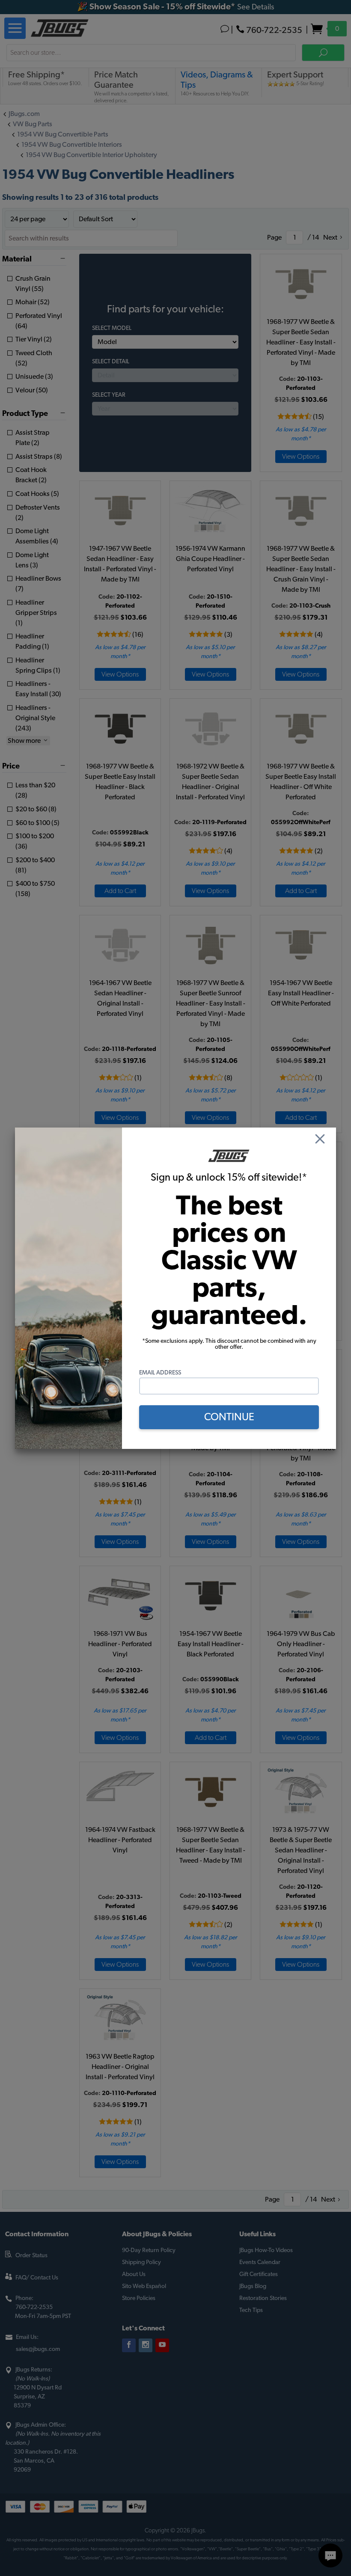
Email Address (160, 1373)
